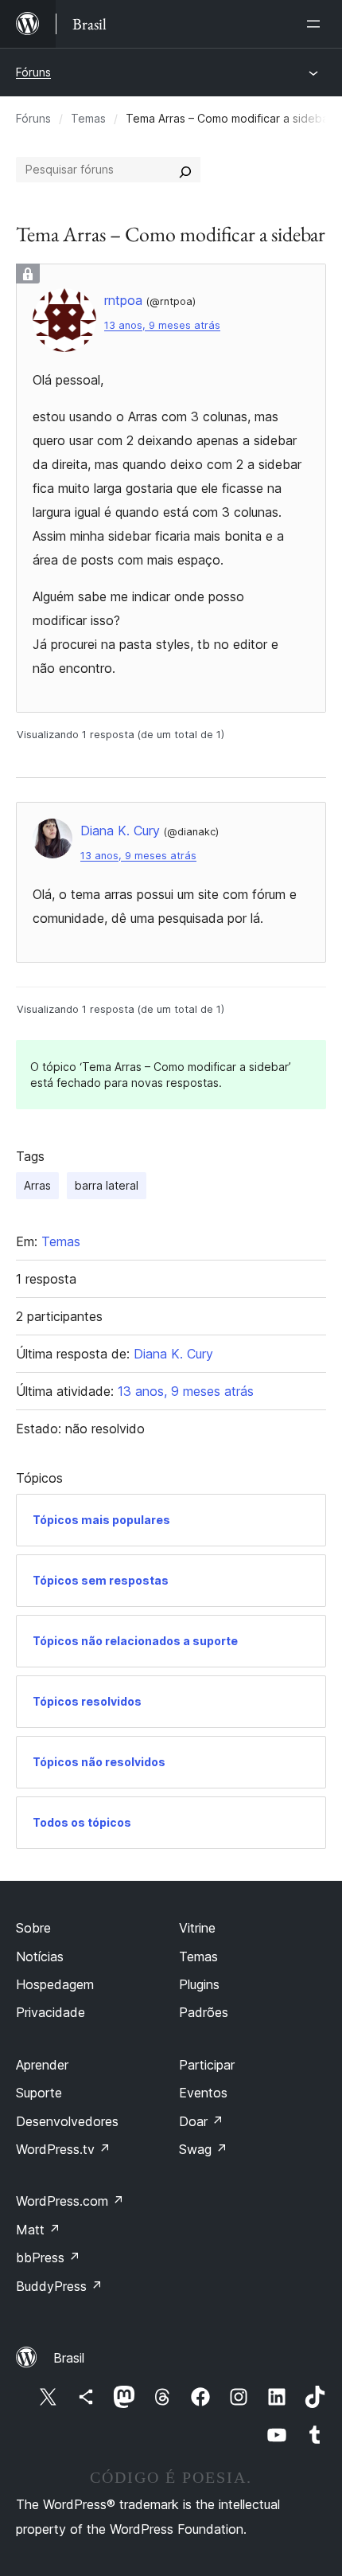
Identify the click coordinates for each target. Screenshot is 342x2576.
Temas (88, 118)
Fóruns (33, 72)
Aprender (42, 2065)
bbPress (48, 2257)
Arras (37, 1185)
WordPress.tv (63, 2149)
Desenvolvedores (67, 2121)
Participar (207, 2065)
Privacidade (51, 2012)
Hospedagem (55, 1984)
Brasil (69, 2358)
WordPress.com (70, 2201)
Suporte (39, 2093)
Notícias (40, 1956)
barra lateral (107, 1185)
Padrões (204, 2012)
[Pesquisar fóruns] (185, 170)
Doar (201, 2121)
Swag (203, 2149)
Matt (38, 2230)
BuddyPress (59, 2286)
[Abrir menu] (317, 24)
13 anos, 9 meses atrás (162, 325)
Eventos (203, 2093)
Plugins (199, 1984)
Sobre (33, 1928)
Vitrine (197, 1928)
